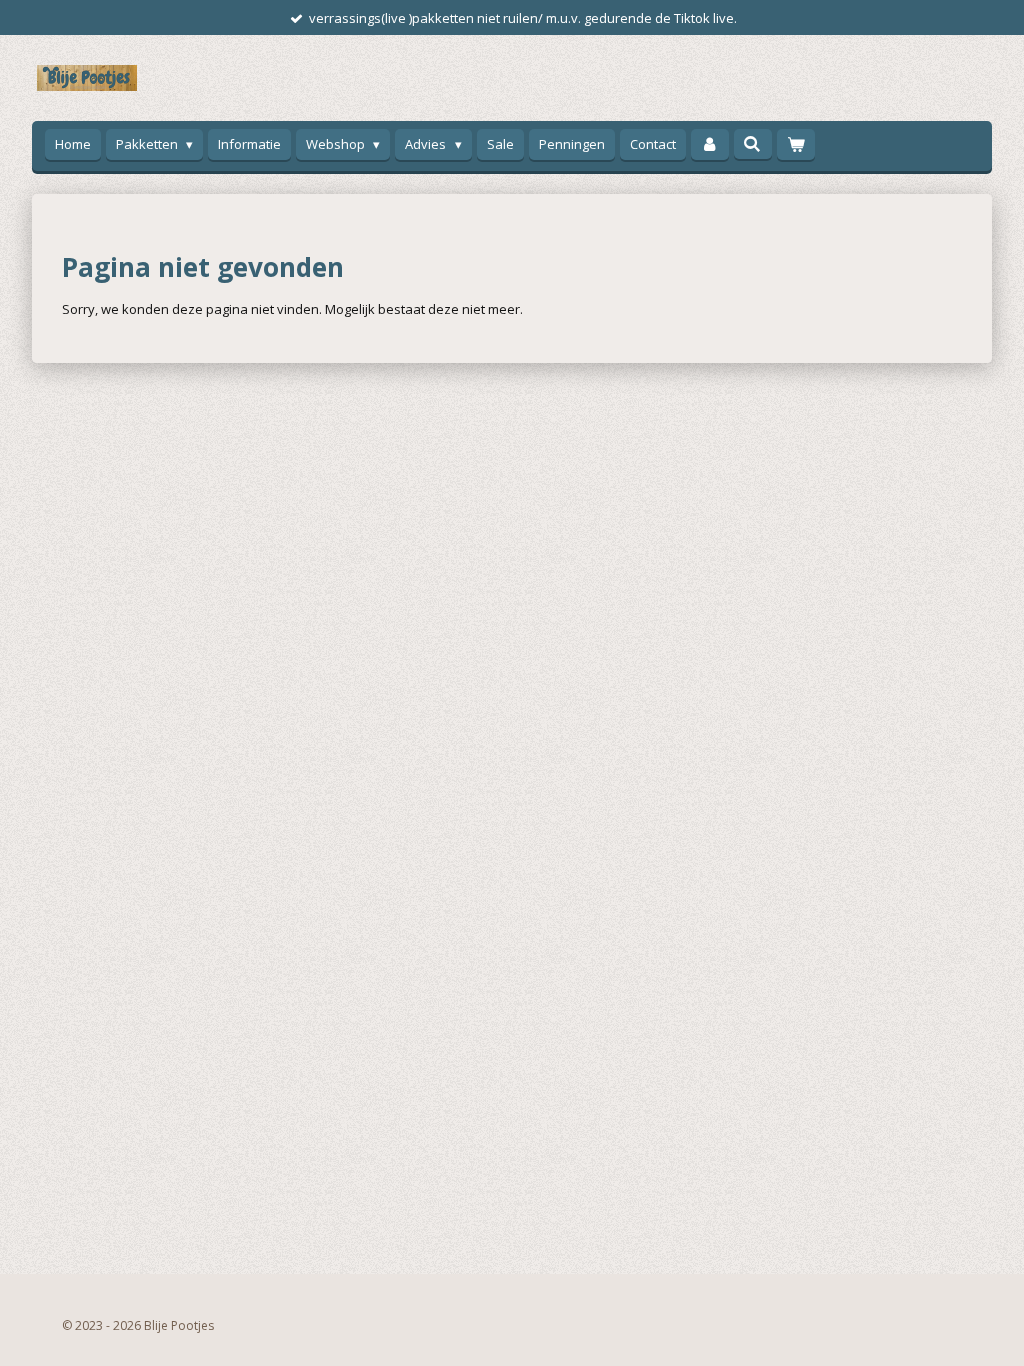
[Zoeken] (753, 144)
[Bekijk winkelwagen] (796, 144)
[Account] (710, 144)
